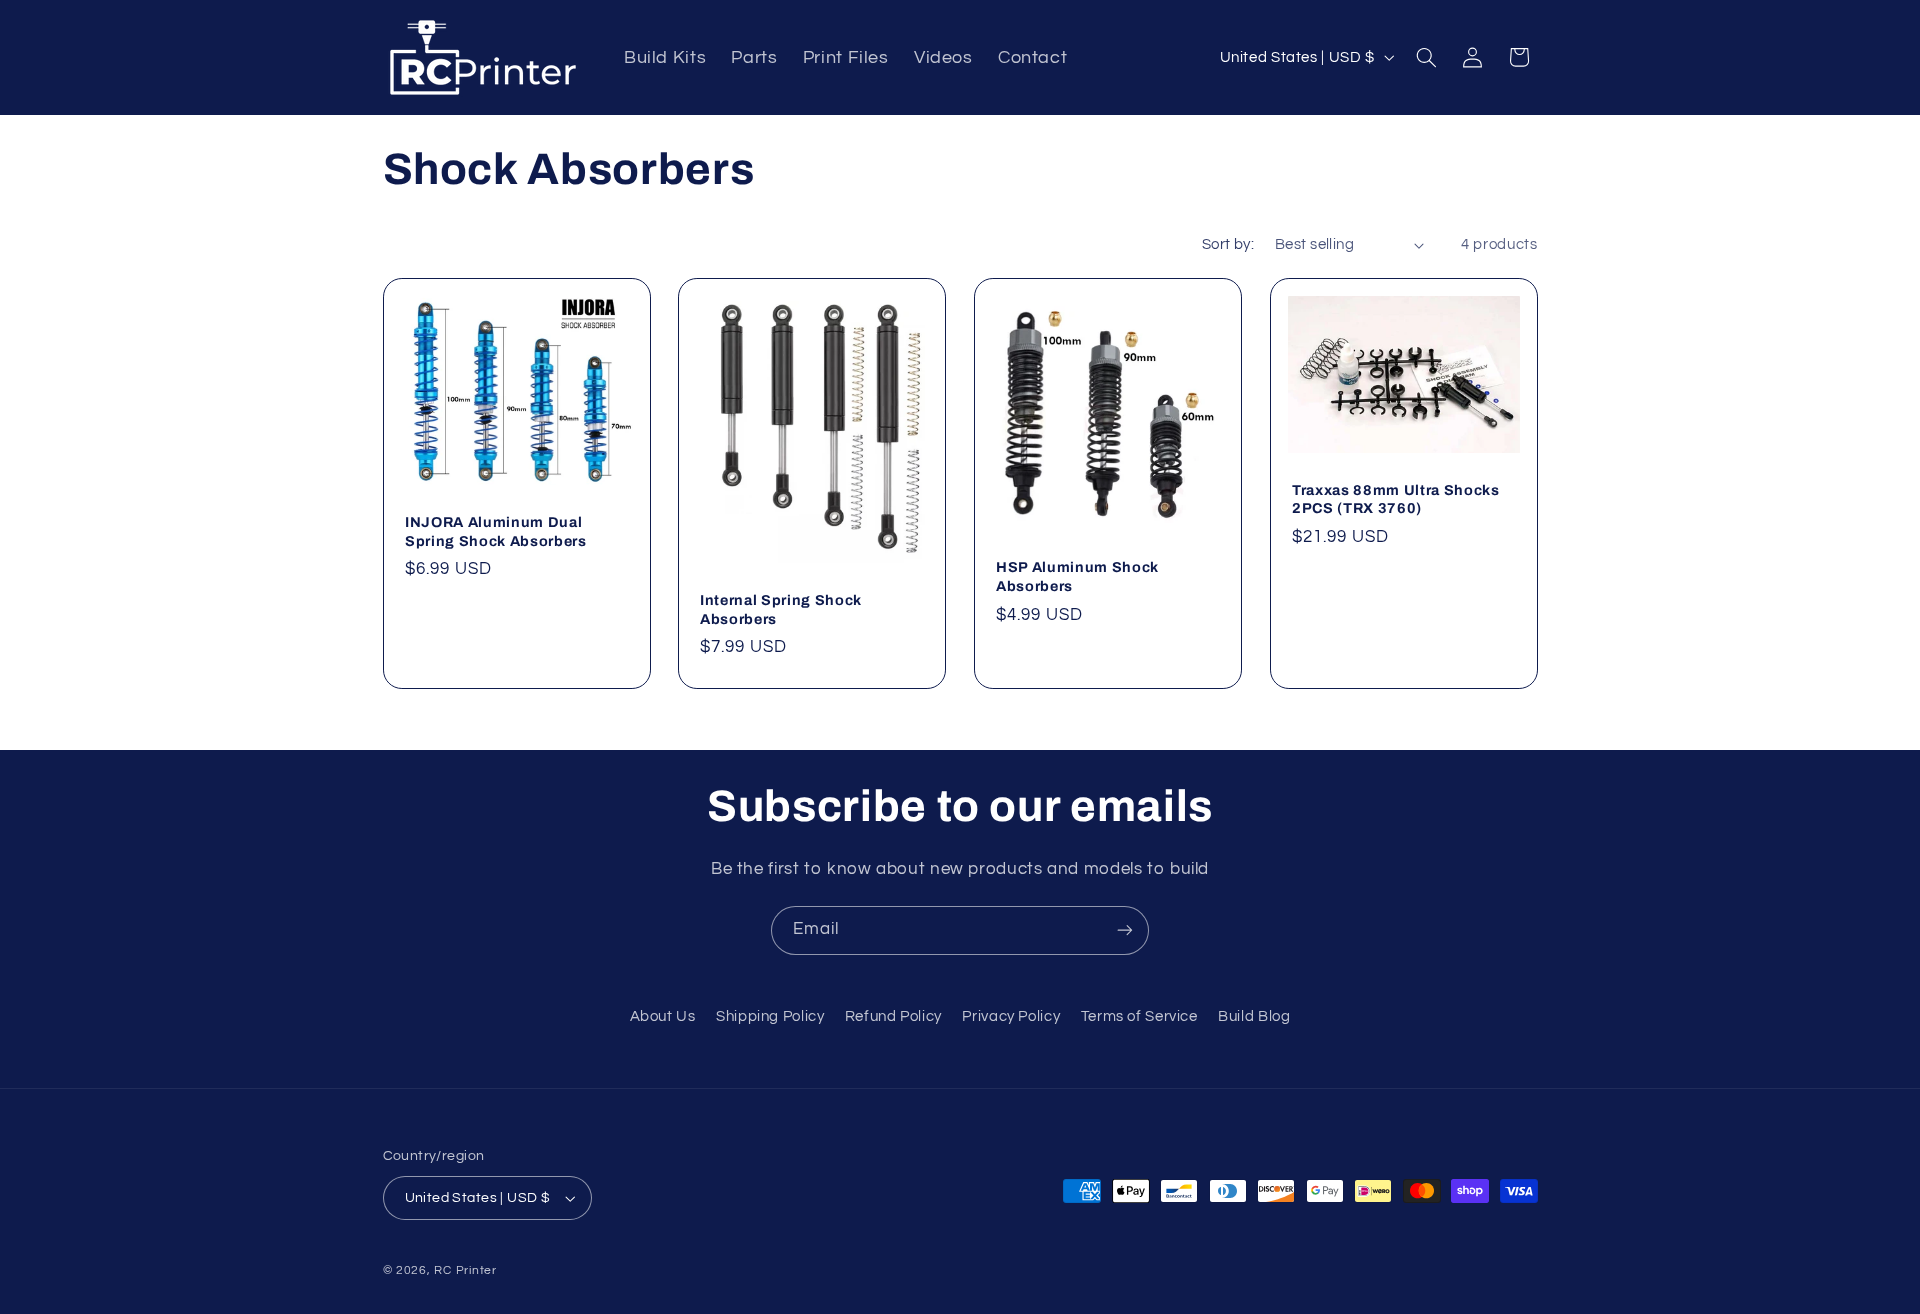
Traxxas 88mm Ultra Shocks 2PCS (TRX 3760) (1396, 499)
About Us (663, 1016)
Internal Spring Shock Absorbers (781, 609)
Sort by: (1228, 244)
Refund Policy (893, 1016)
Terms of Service (1139, 1016)
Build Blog (1254, 1016)
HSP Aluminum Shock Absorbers (1077, 576)
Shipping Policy (770, 1016)
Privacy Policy (1011, 1016)
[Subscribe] (1125, 930)
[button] (1426, 57)
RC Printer (465, 1270)
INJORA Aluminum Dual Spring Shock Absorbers (496, 531)
